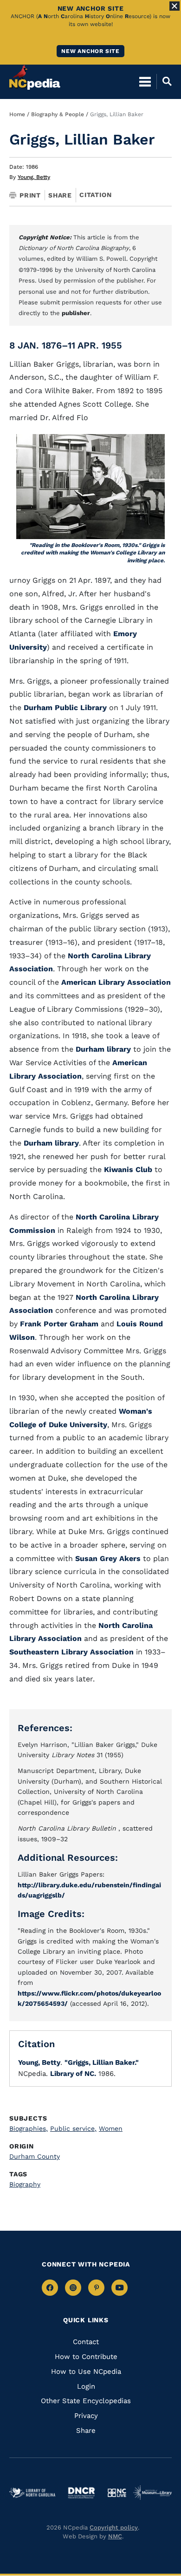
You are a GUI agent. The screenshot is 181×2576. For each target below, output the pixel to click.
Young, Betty (34, 177)
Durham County (35, 2156)
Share (60, 195)
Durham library (103, 1049)
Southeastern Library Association (71, 1652)
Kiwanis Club (128, 1169)
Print (30, 195)
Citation (95, 195)
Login (86, 2386)
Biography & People (58, 114)
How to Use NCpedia (86, 2372)
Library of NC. (73, 2074)
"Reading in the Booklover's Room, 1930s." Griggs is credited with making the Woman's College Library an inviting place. (93, 553)
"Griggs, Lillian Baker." (102, 2062)
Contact (86, 2342)
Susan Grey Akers (107, 1558)
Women (111, 2128)
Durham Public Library (66, 708)
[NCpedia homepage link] (35, 77)
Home (17, 114)
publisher (76, 313)
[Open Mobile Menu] (145, 81)
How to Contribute (86, 2357)
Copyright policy (114, 2527)
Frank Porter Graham (59, 1324)
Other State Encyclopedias (86, 2401)
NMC (115, 2536)
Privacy (86, 2416)
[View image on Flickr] (90, 487)
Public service (73, 2128)
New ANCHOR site (90, 51)
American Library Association (116, 982)
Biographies (29, 2128)
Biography (25, 2184)
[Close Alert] (175, 6)
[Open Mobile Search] (164, 81)
